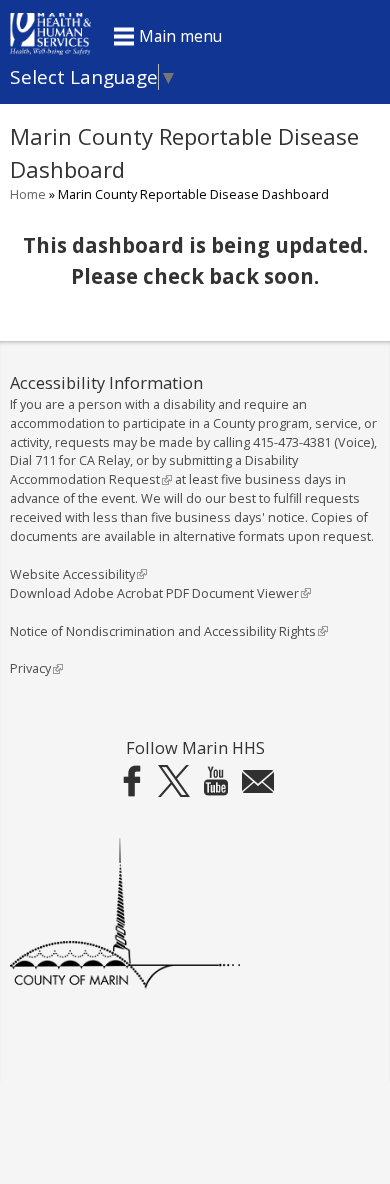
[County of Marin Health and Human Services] (50, 49)
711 (45, 460)
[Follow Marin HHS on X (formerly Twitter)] (174, 781)
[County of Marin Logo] (125, 984)
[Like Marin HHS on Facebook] (132, 781)
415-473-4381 (292, 442)
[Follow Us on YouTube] (216, 781)
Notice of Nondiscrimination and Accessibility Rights (167, 631)
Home (28, 194)
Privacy (34, 668)
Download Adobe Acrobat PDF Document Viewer (158, 593)
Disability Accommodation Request (154, 470)
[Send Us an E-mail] (258, 781)
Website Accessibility (76, 574)
